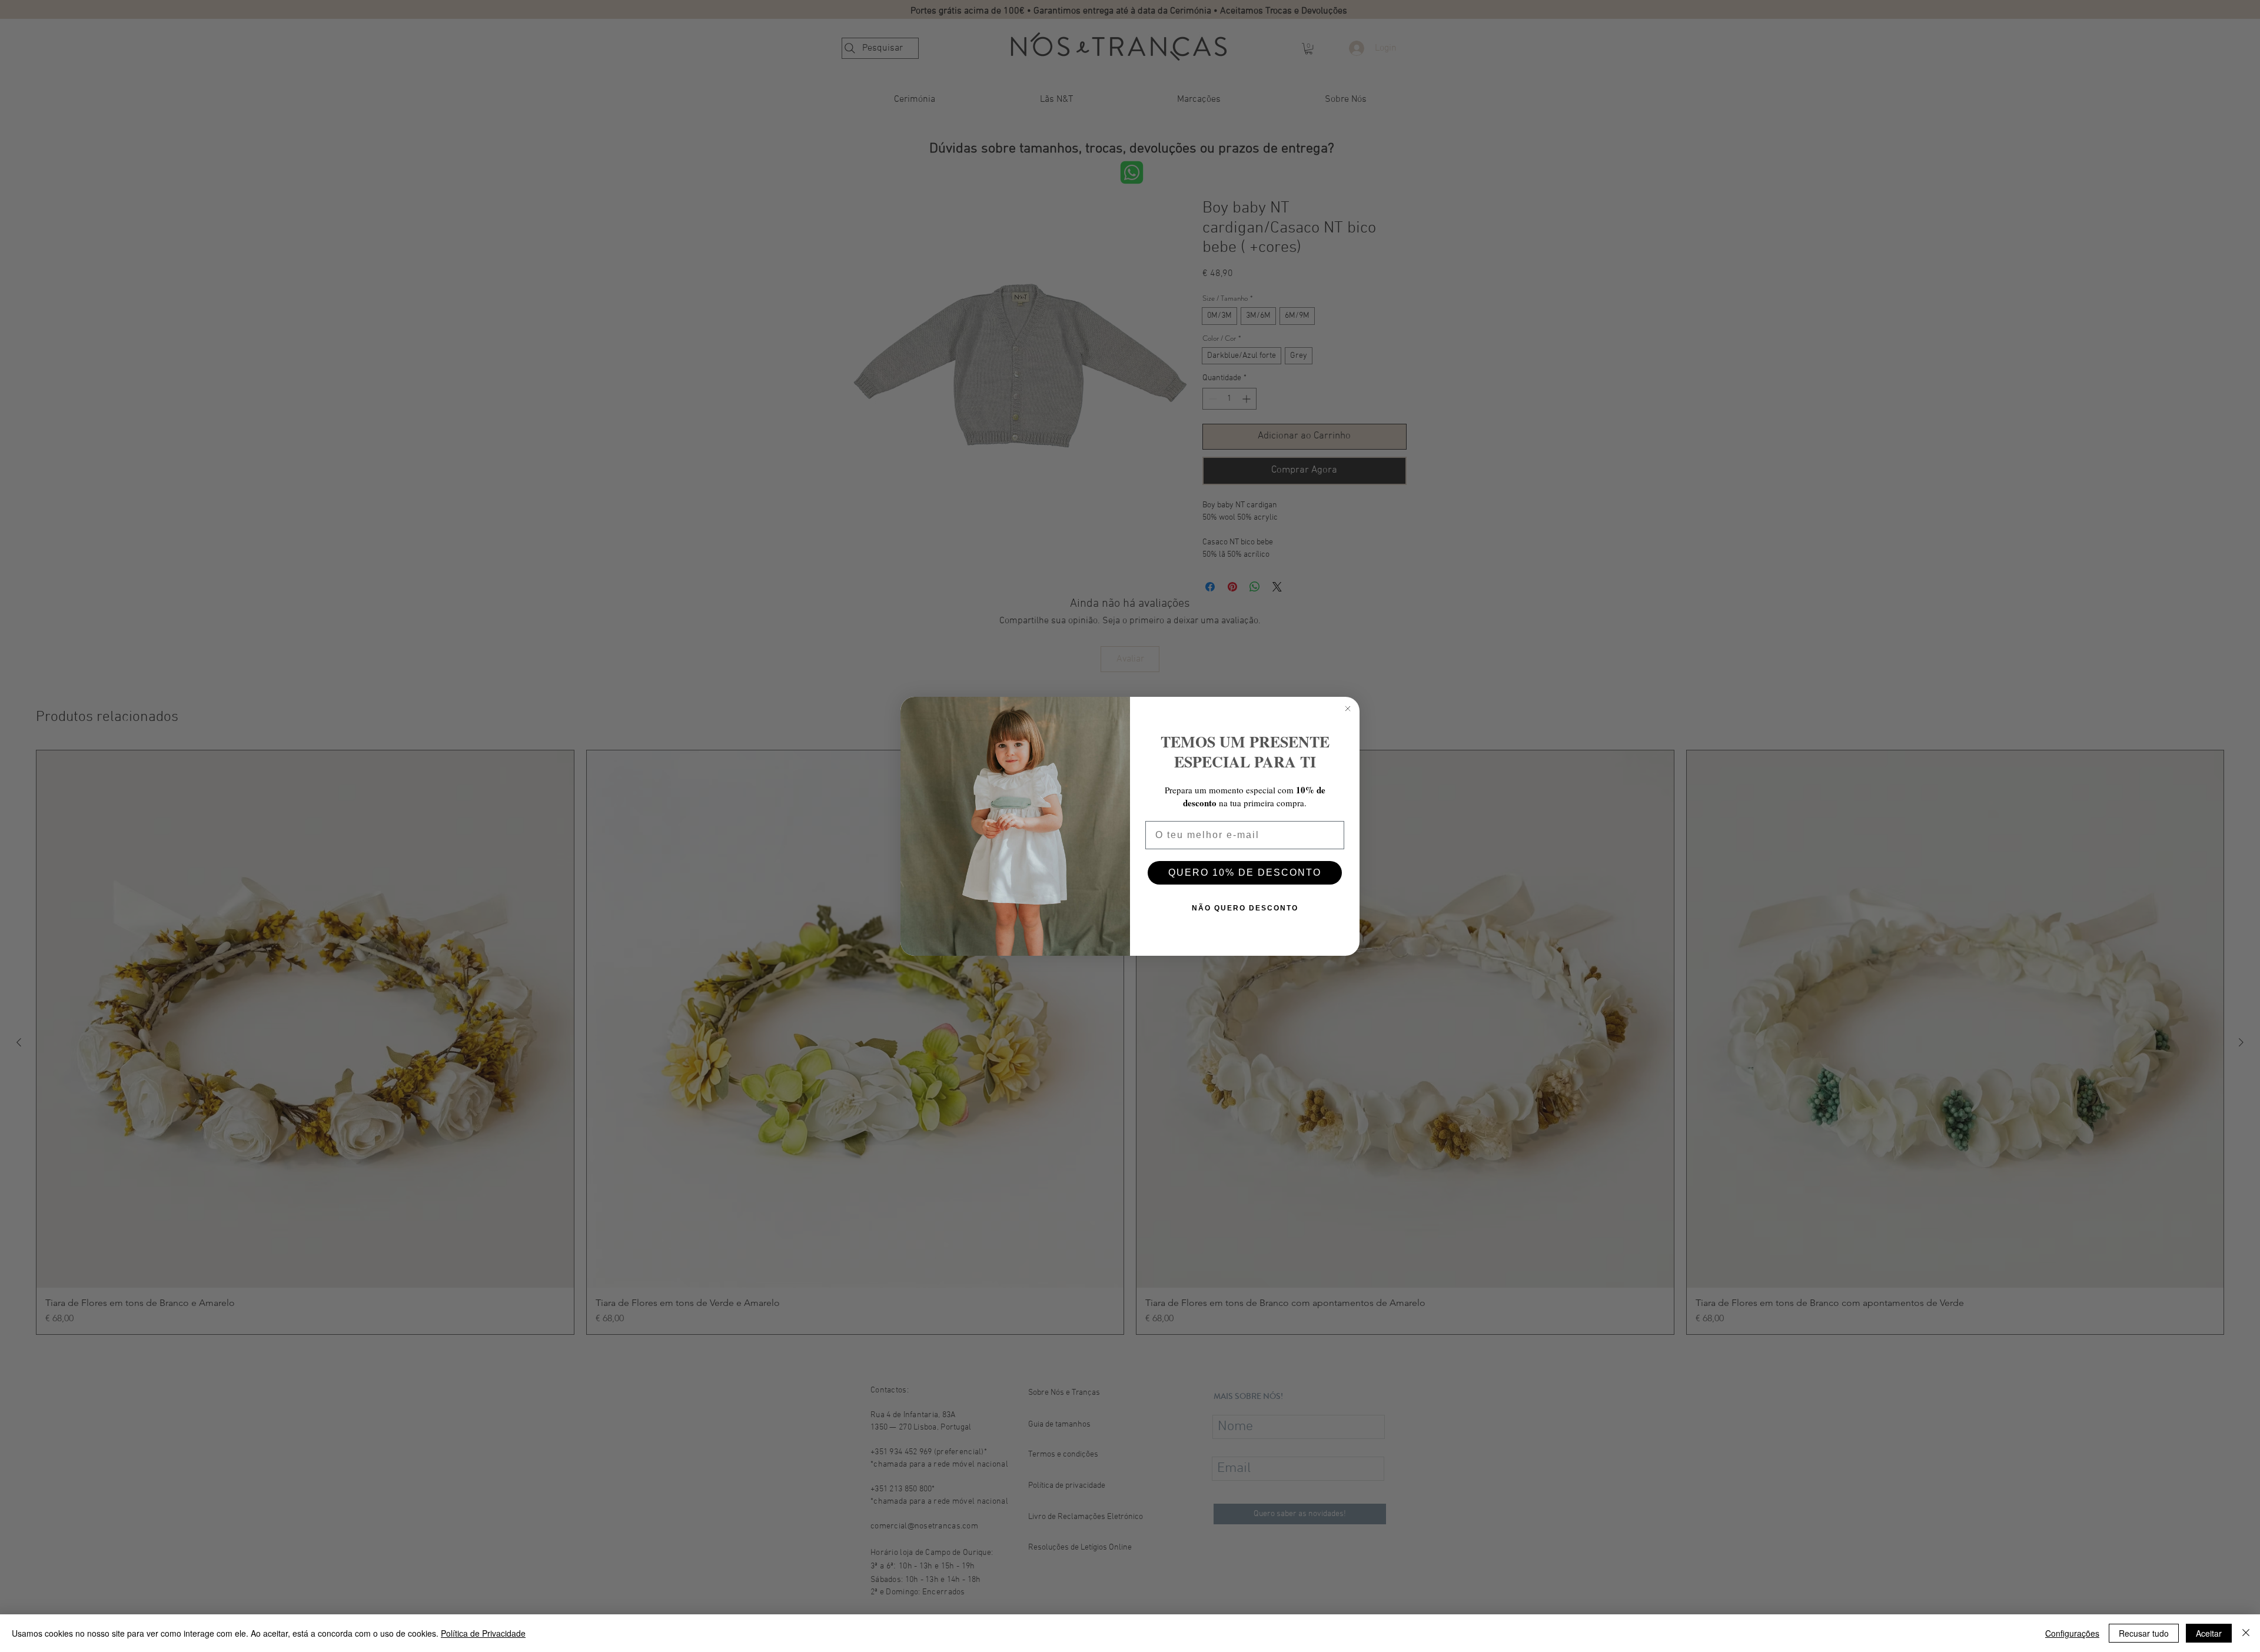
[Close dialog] (1348, 709)
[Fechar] (2246, 1633)
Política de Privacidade (483, 1633)
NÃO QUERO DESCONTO (1245, 908)
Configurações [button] (2072, 1633)
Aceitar (2209, 1633)
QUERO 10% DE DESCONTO (1245, 872)
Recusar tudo (2144, 1633)
